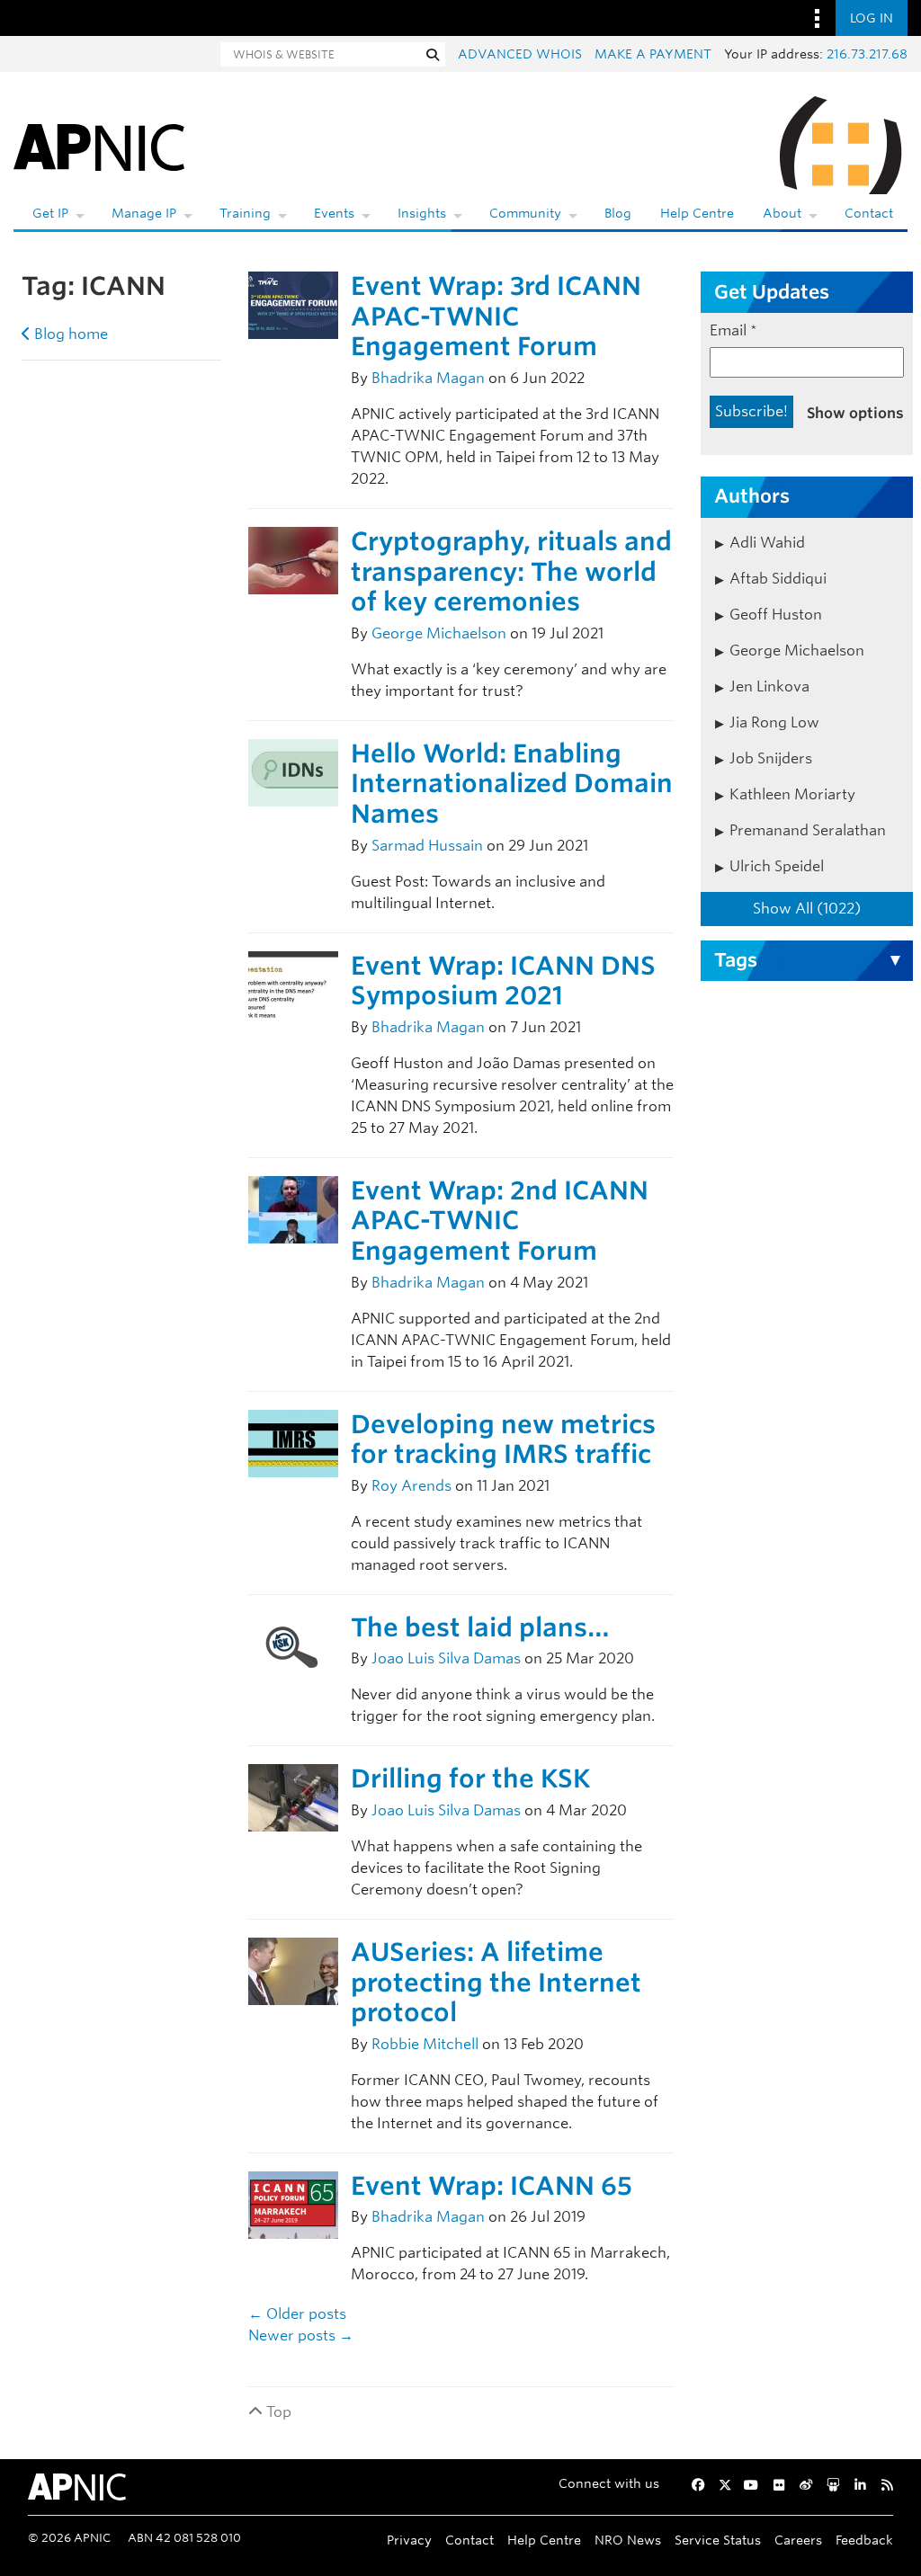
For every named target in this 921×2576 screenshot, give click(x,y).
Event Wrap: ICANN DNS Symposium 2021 (503, 981)
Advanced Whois (520, 54)
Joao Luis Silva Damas (446, 1658)
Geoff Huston (776, 615)
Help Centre (697, 213)
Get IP (50, 213)
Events (334, 213)
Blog (618, 213)
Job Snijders (771, 758)
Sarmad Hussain (427, 846)
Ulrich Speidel (777, 866)
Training (245, 213)
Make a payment (653, 54)
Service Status (718, 2540)
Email (733, 330)
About (782, 213)
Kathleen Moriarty (792, 794)
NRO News (628, 2540)
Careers (798, 2540)
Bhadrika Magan (428, 378)
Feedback (864, 2540)
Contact (869, 213)
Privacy (409, 2540)
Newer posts (301, 2335)
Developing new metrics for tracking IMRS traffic (503, 1440)
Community (525, 213)
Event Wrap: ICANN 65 (492, 2186)
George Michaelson (439, 633)
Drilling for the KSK (470, 1778)
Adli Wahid (767, 543)
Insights (422, 213)
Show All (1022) (807, 909)
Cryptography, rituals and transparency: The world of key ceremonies (511, 571)
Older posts (297, 2314)
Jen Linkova (769, 686)
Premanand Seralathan (808, 830)
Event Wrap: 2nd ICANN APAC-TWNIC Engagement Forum (500, 1221)
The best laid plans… (480, 1627)
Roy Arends (411, 1486)
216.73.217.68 (867, 54)
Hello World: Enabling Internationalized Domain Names (512, 784)
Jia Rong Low (774, 722)
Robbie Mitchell (425, 2044)
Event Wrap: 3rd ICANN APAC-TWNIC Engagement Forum (496, 316)
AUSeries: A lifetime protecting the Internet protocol (496, 1982)
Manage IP (144, 213)
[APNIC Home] (99, 144)
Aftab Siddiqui (778, 579)
